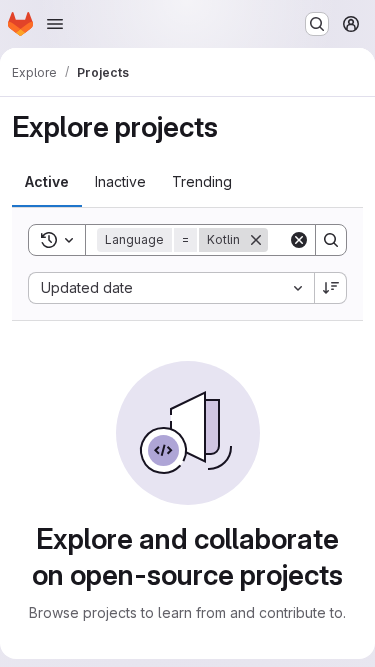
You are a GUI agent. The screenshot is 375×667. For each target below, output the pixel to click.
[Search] (331, 240)
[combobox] (171, 288)
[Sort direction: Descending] (331, 288)
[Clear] (299, 240)
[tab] (47, 182)
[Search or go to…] (317, 24)
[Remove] (256, 240)
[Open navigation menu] (55, 24)
